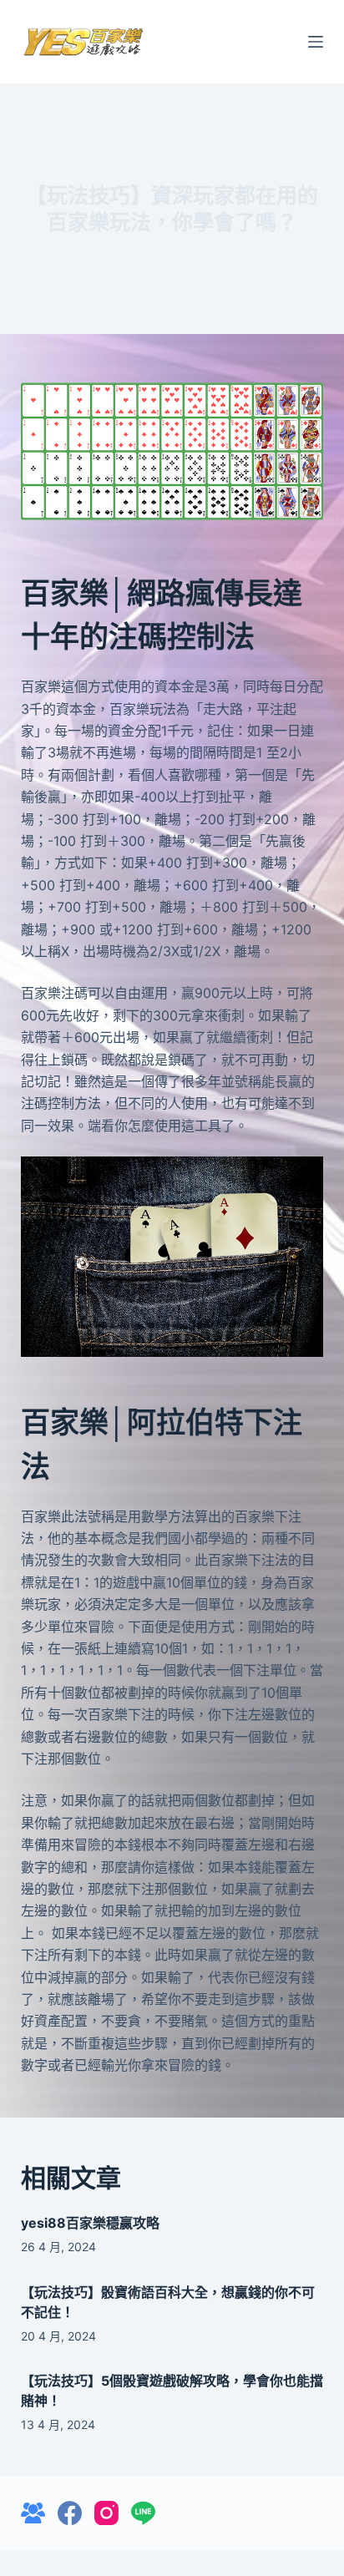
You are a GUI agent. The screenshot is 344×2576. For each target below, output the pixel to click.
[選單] (316, 42)
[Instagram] (106, 2513)
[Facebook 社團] (33, 2513)
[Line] (143, 2513)
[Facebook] (70, 2513)
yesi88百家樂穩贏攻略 (90, 2223)
